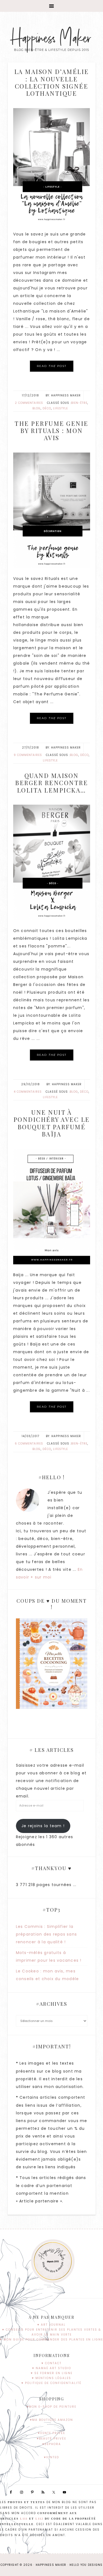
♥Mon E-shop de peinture (51, 2407)
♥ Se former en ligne (52, 2373)
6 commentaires (29, 1444)
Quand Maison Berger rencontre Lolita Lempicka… (51, 783)
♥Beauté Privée (51, 2439)
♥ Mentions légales (51, 2378)
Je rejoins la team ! (43, 1826)
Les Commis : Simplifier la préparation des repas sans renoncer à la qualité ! (47, 1934)
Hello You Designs (86, 2565)
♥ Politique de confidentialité (51, 2383)
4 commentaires (28, 1092)
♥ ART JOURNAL (51, 2325)
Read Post (52, 366)
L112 (39, 2519)
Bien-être (79, 403)
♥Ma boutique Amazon (51, 2420)
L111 (24, 2519)
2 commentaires (29, 403)
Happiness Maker (51, 39)
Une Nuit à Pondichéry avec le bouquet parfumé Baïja (52, 1123)
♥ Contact (51, 2363)
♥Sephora (52, 2444)
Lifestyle (60, 408)
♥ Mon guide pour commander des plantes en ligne (51, 2340)
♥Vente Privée (51, 2433)
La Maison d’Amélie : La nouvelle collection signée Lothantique (52, 82)
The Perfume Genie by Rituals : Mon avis (51, 431)
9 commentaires (28, 755)
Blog (37, 408)
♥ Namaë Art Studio (52, 2368)
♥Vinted (51, 2457)
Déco (47, 408)
